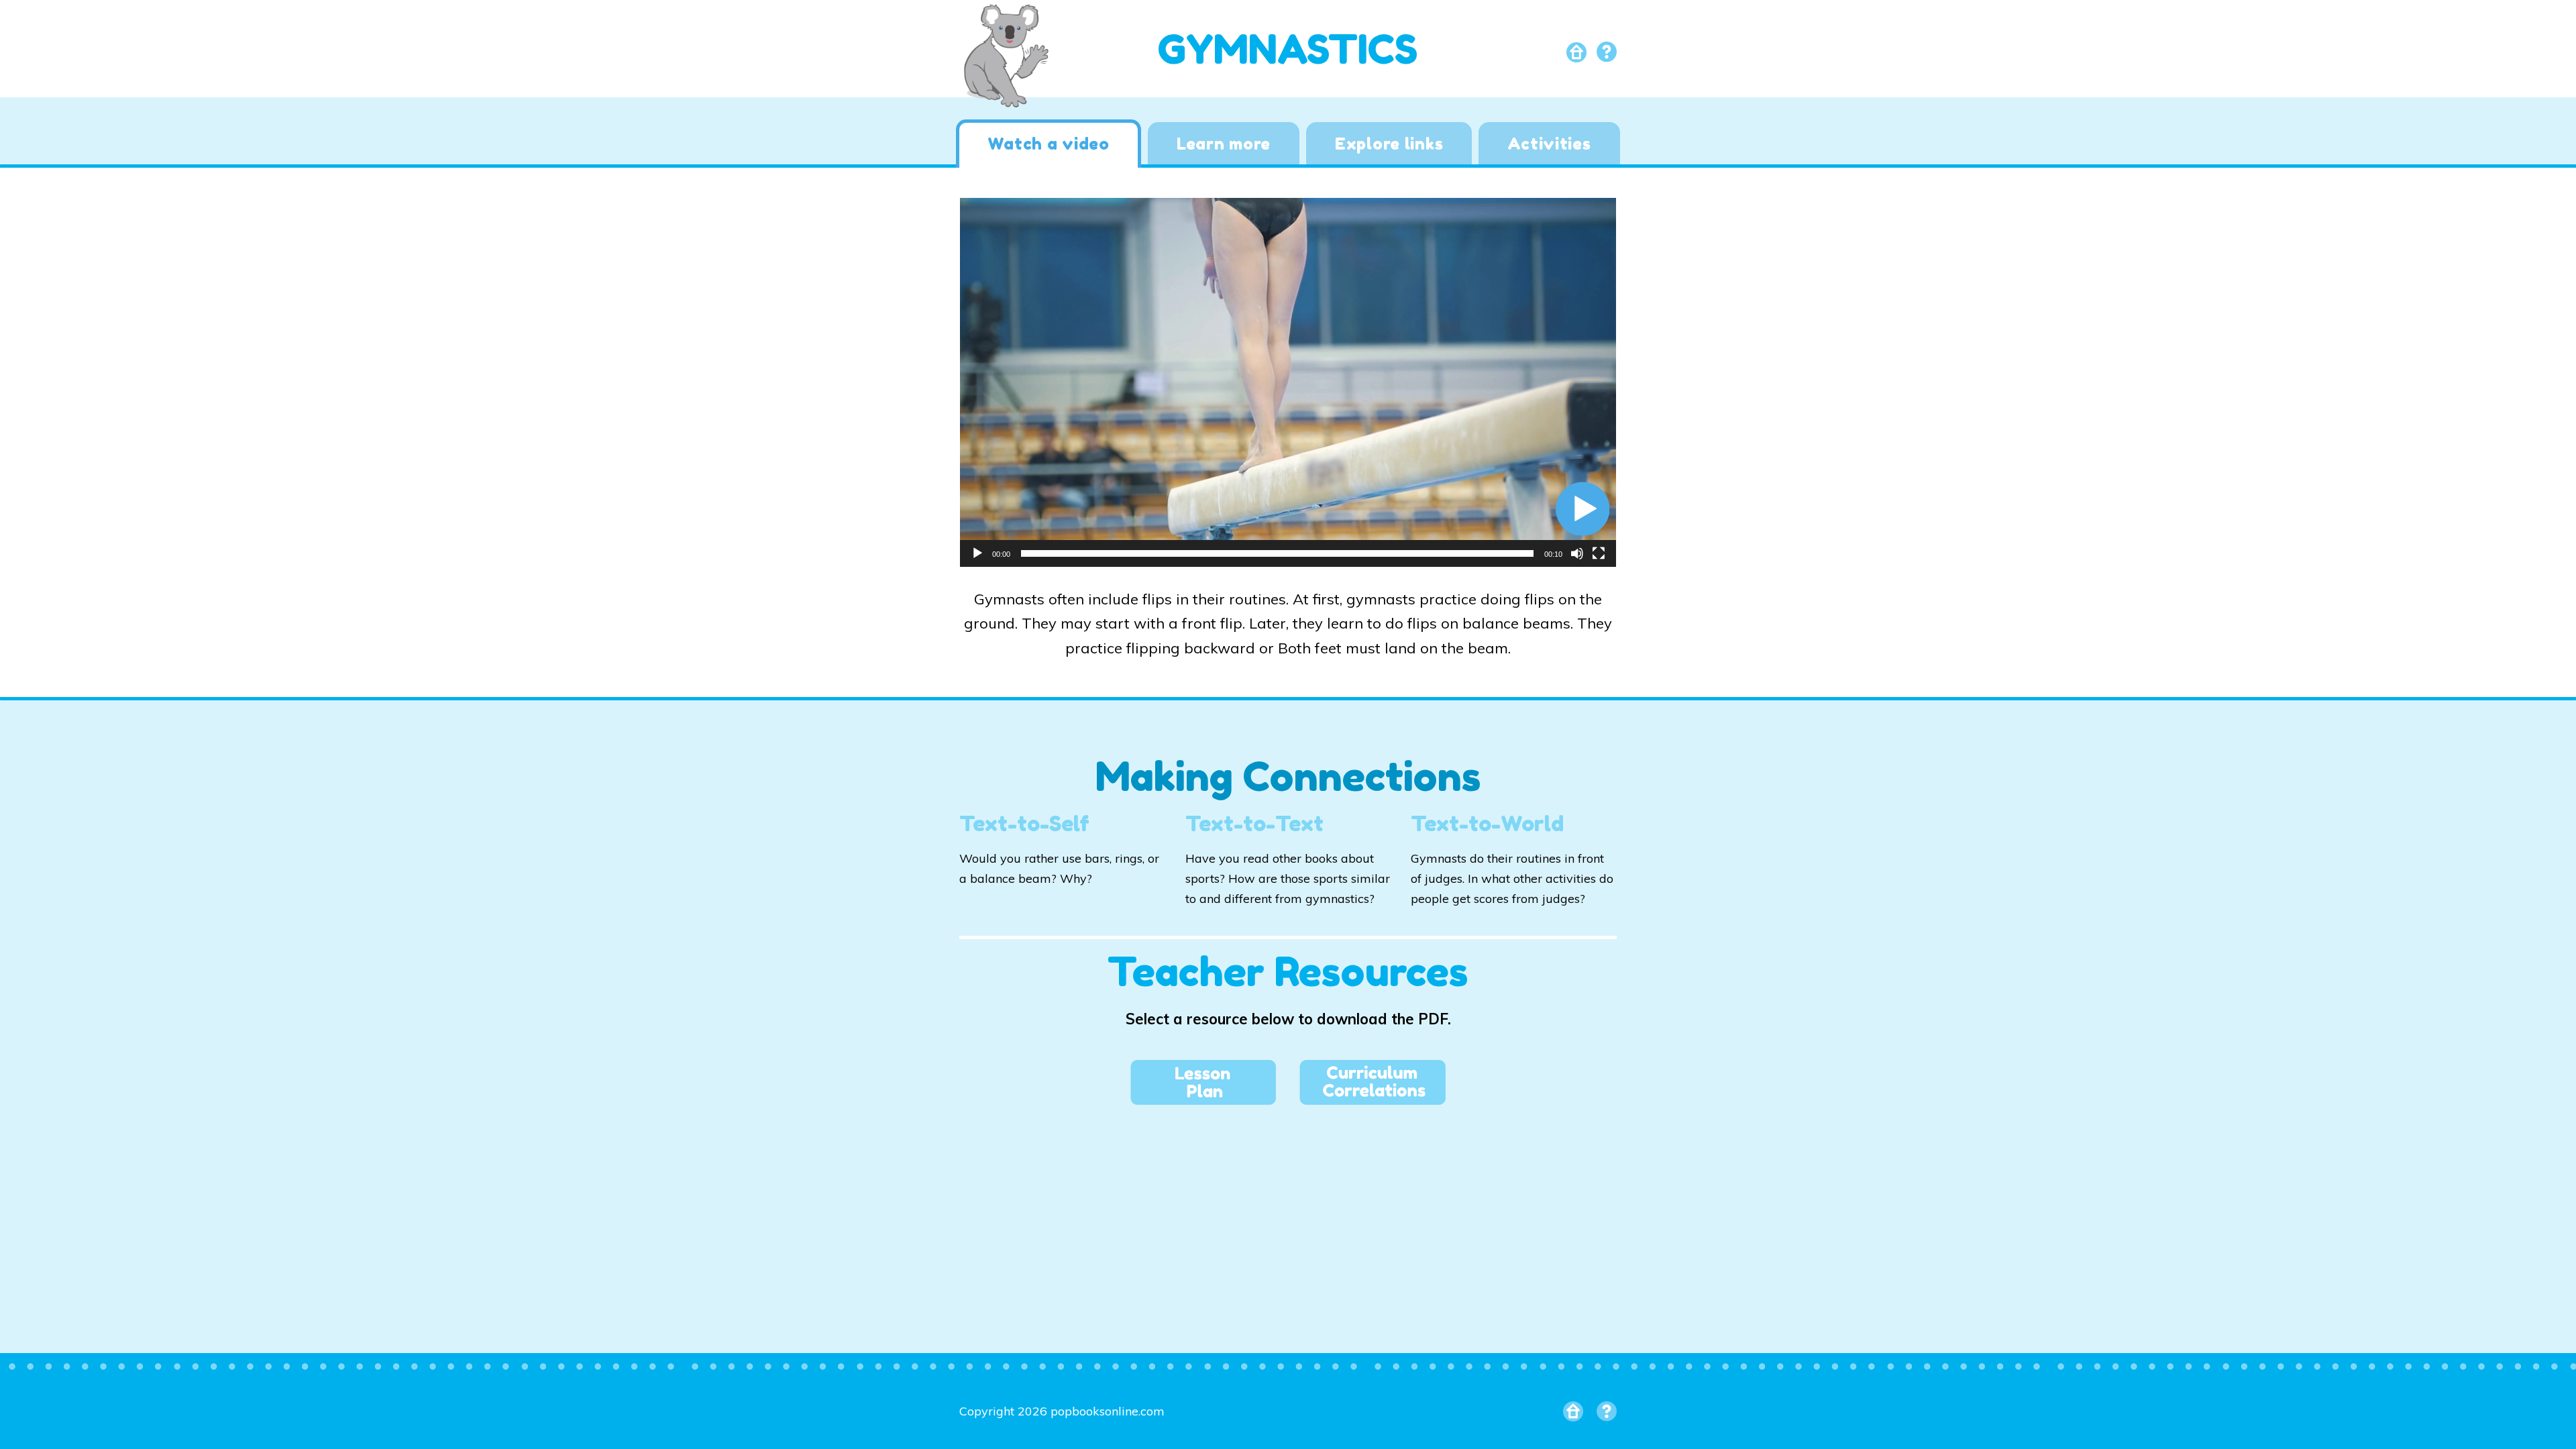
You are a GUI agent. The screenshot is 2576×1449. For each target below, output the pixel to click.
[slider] (1277, 553)
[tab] (1048, 144)
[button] (1582, 508)
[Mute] (1577, 553)
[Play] (977, 553)
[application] (1288, 382)
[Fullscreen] (1599, 553)
